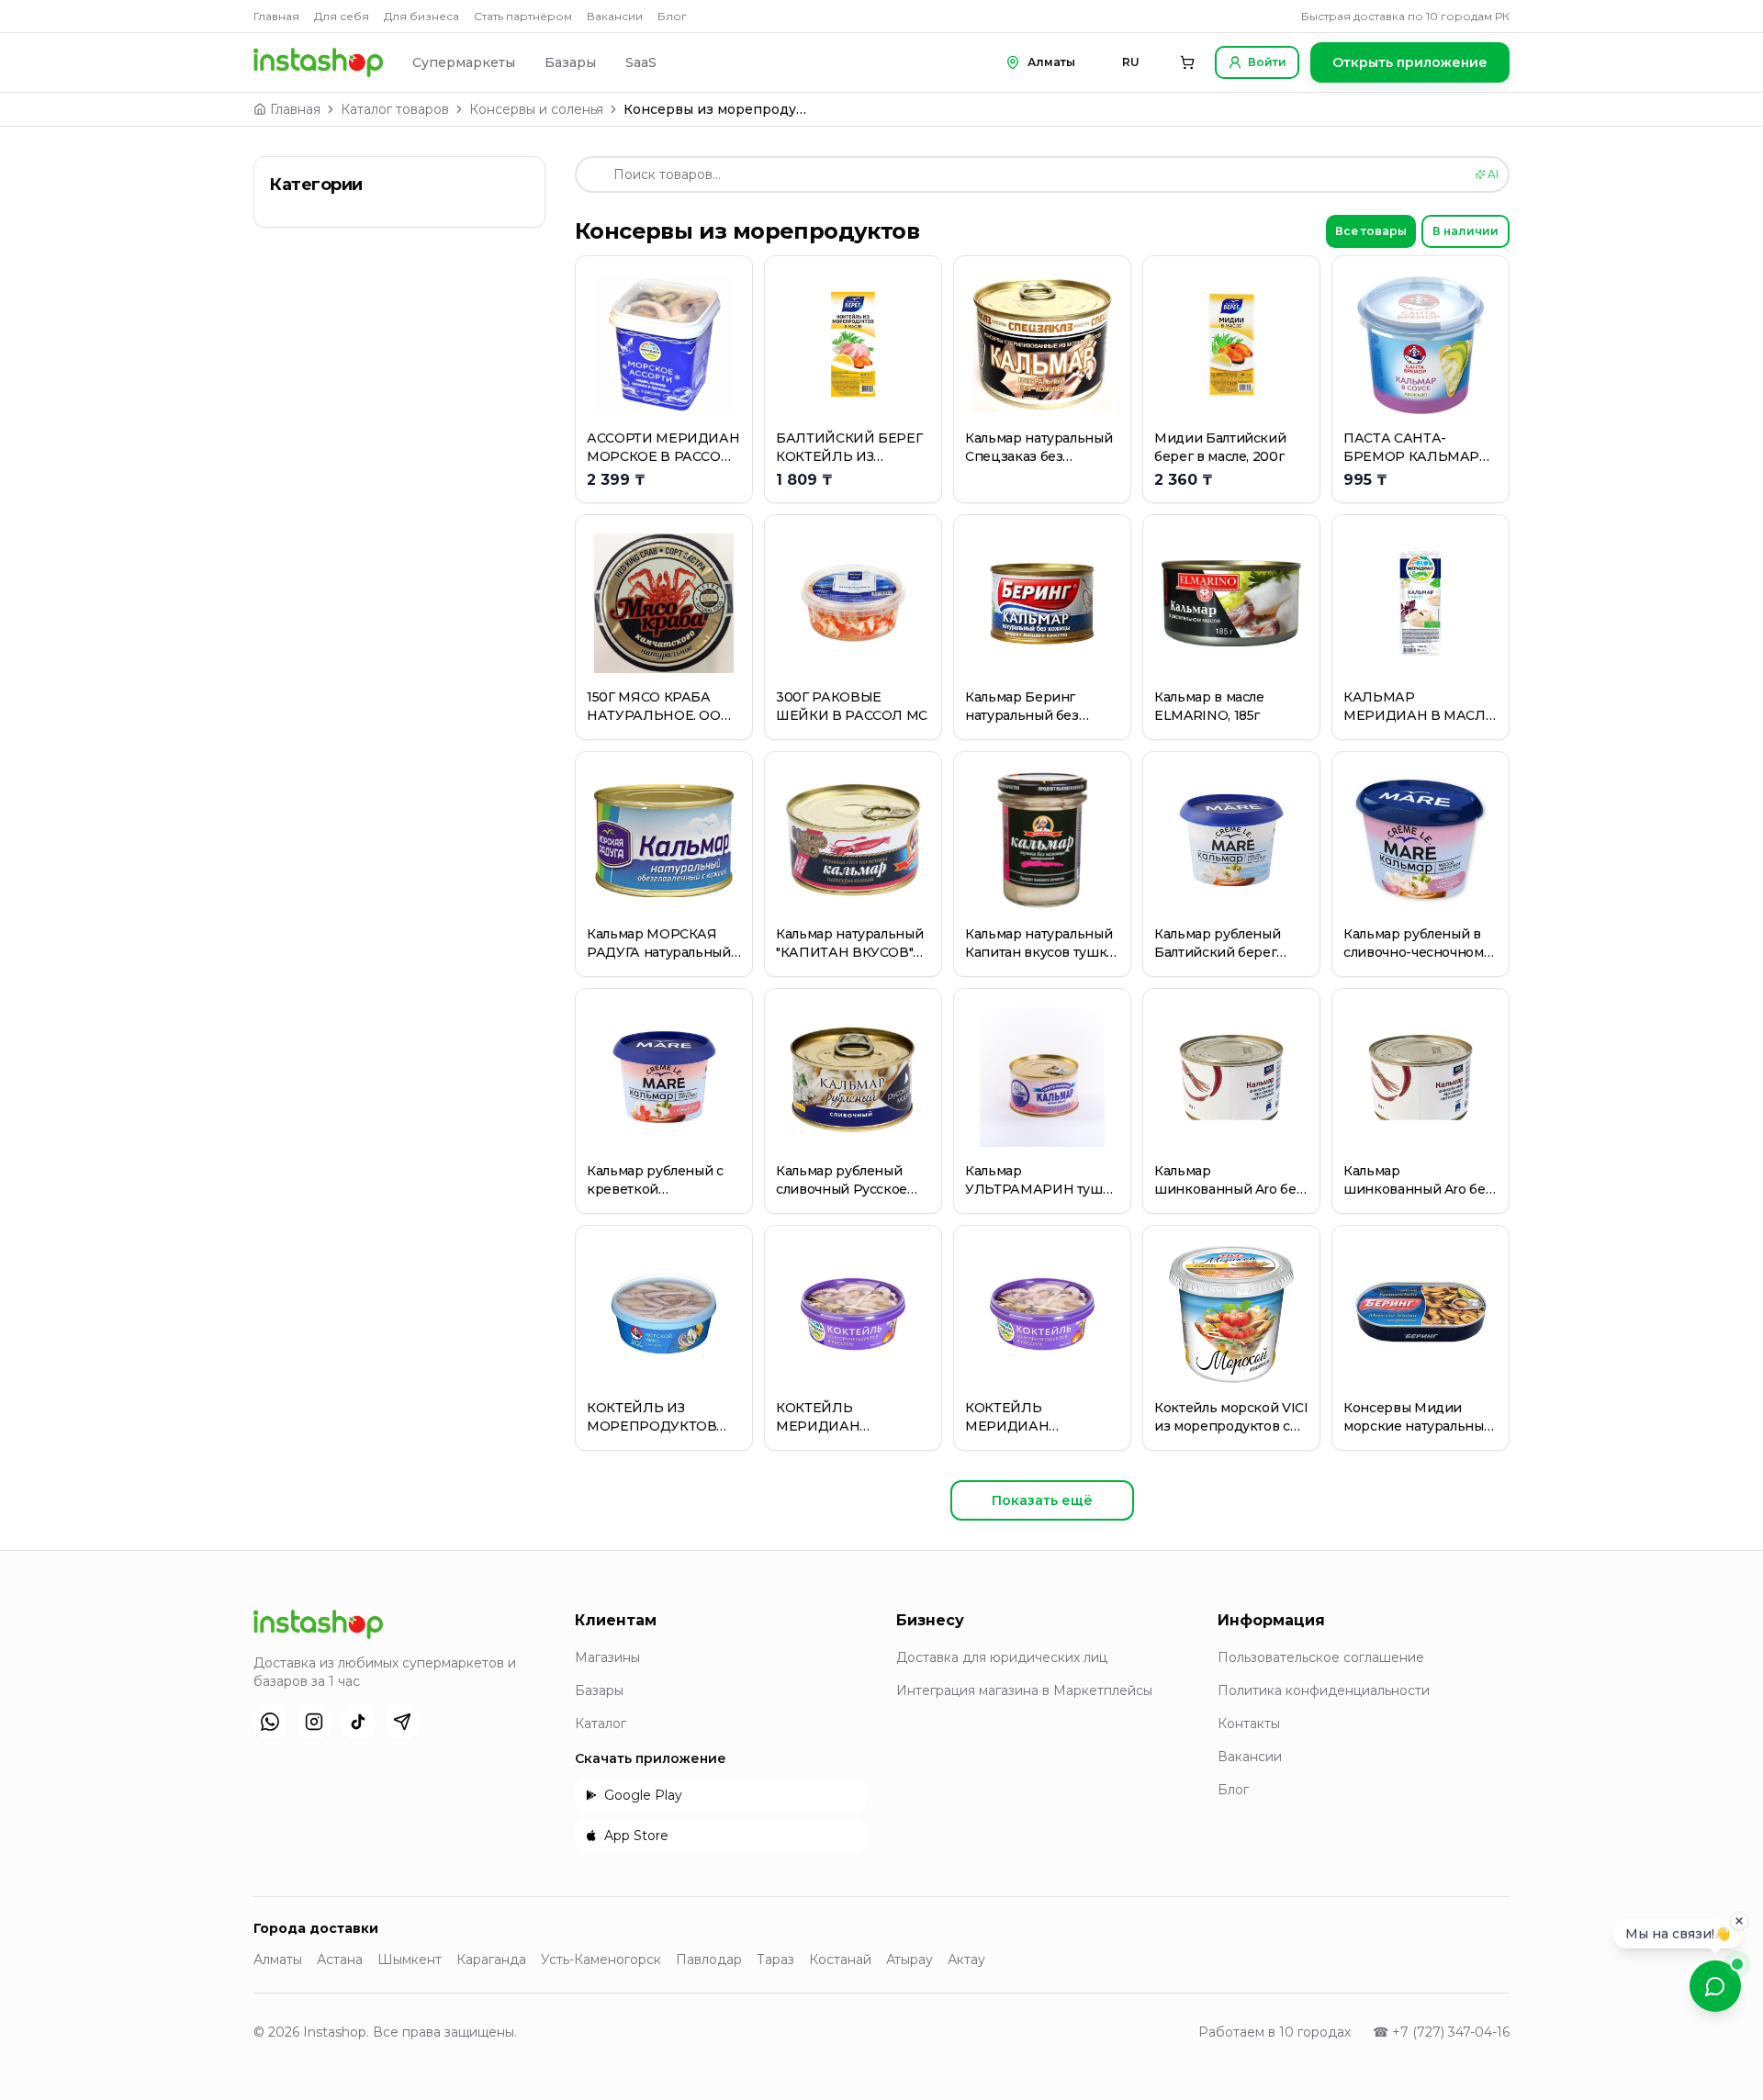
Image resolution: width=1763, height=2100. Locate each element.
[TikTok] (358, 1722)
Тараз (775, 1960)
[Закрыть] (1739, 1918)
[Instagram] (314, 1722)
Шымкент (410, 1960)
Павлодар (709, 1960)
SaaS (641, 62)
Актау (966, 1960)
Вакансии (615, 16)
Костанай (840, 1960)
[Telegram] (402, 1722)
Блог (672, 16)
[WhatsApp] (270, 1722)
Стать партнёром (523, 16)
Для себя (342, 16)
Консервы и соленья (536, 109)
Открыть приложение (1410, 62)
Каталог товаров (395, 109)
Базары (570, 62)
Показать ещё (1042, 1500)
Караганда (491, 1960)
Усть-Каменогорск (601, 1960)
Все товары (1371, 231)
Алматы (278, 1960)
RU (1131, 62)
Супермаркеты (464, 62)
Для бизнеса (421, 16)
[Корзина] (1187, 62)
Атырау (910, 1960)
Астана (340, 1960)
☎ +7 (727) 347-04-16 (1441, 2032)
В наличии (1465, 231)
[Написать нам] (1715, 1986)
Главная (276, 16)
